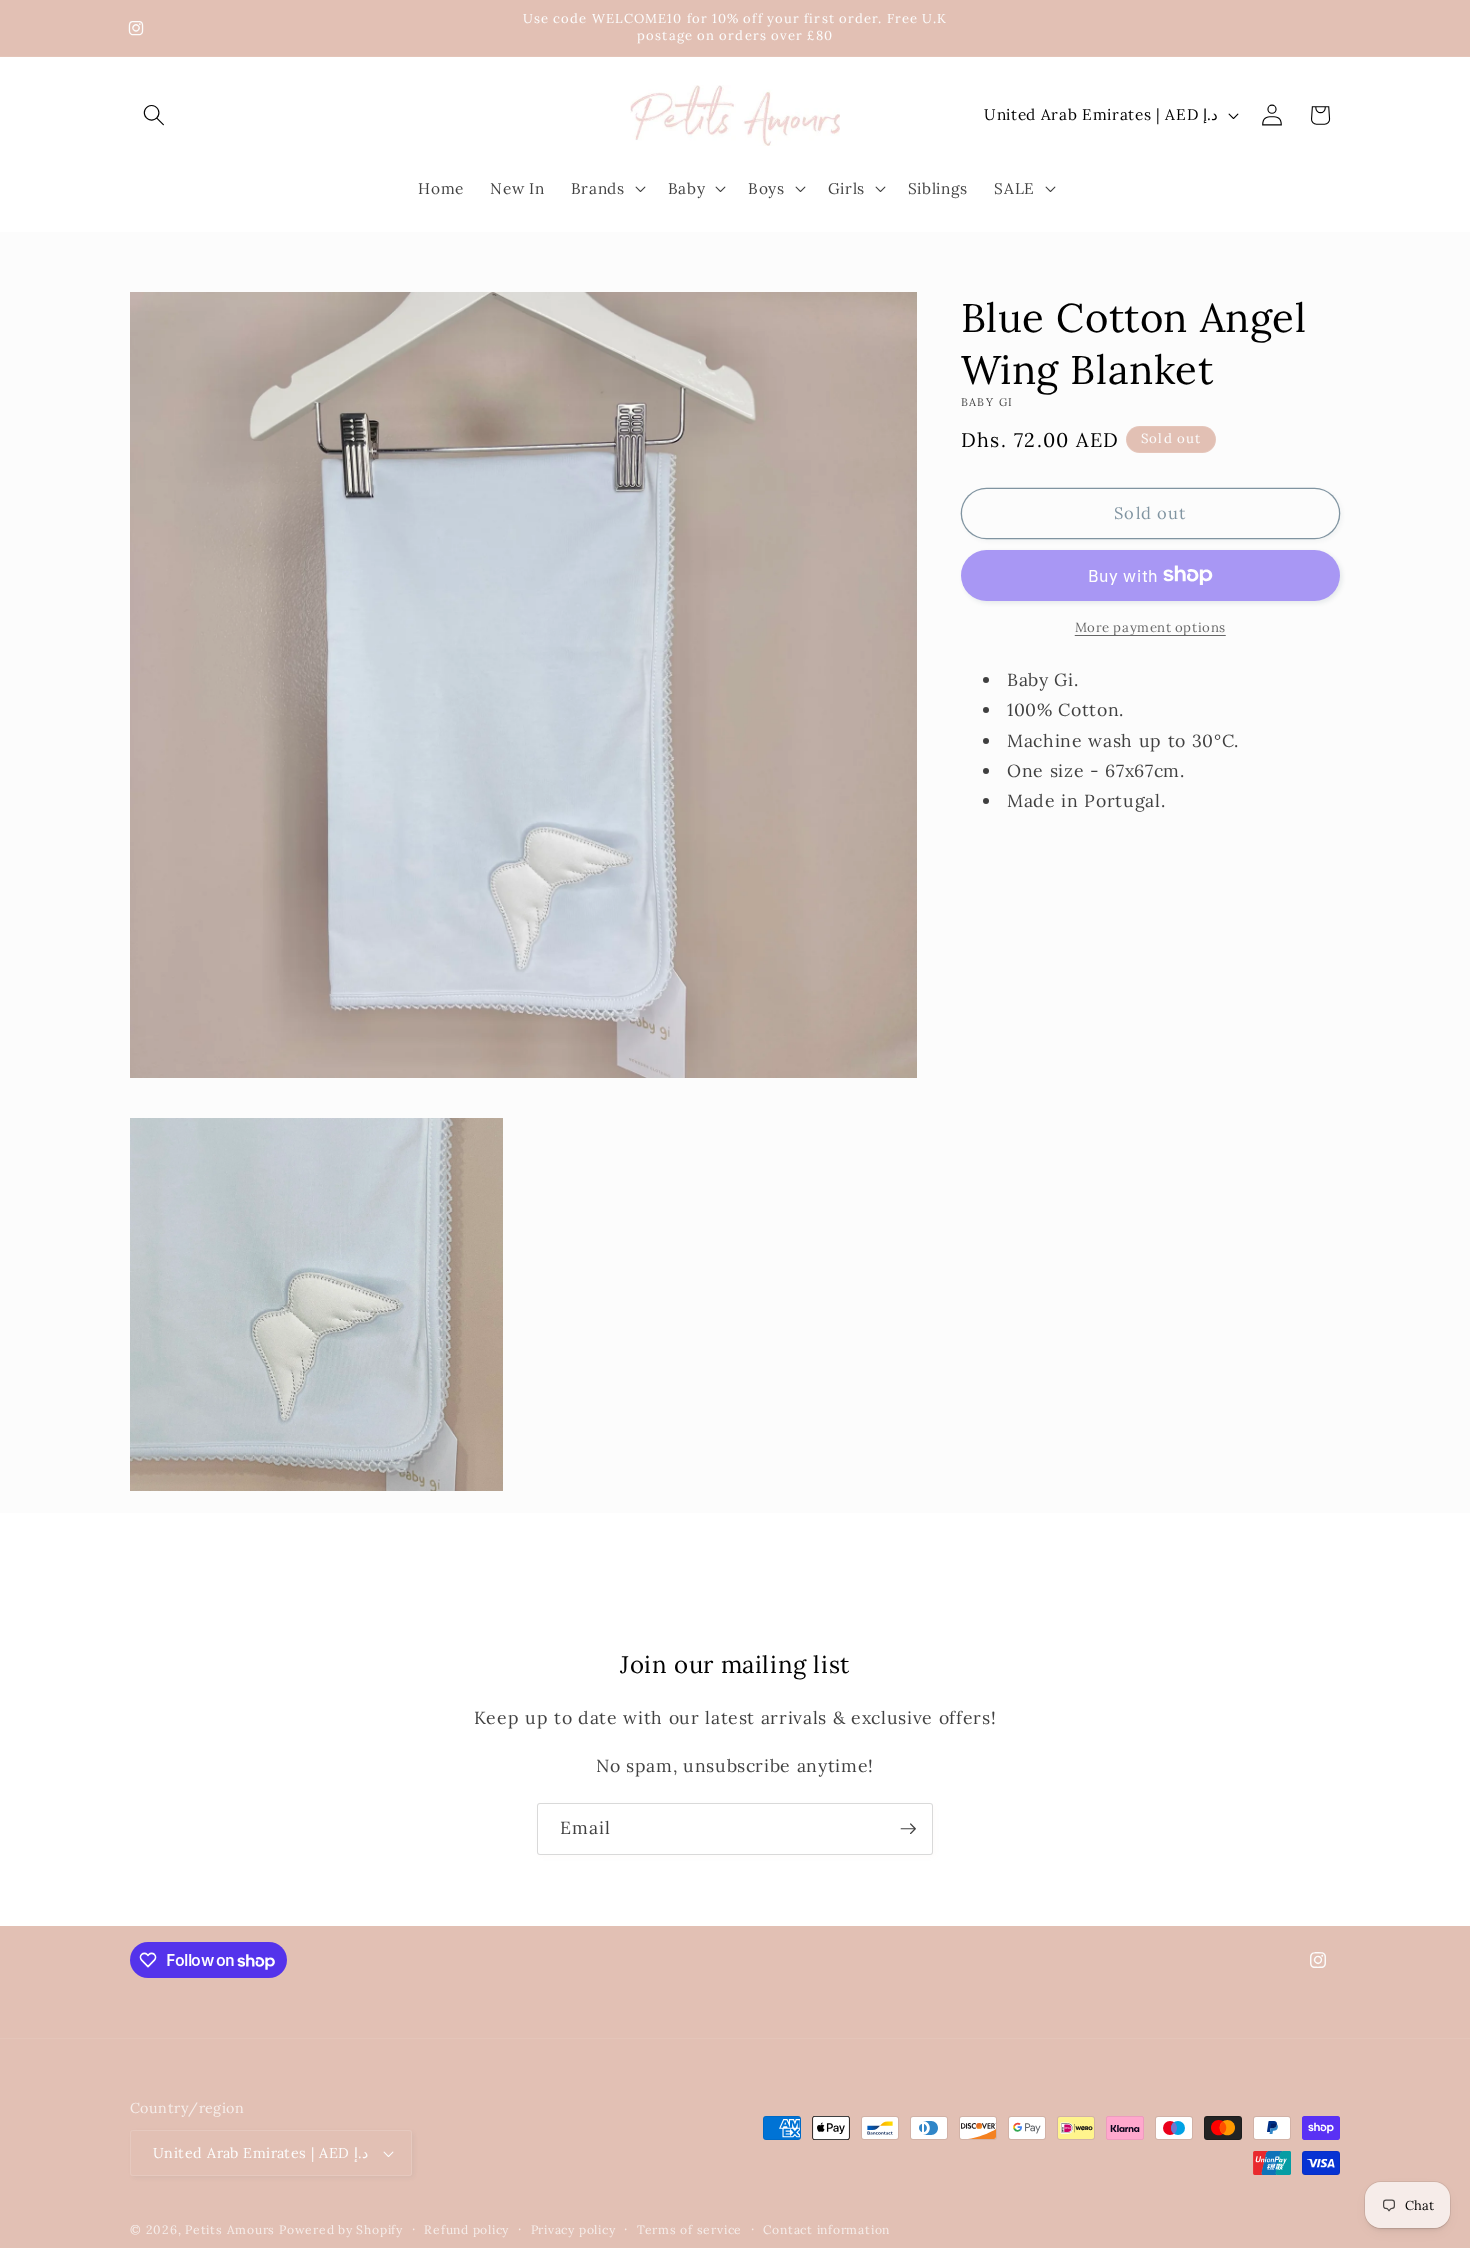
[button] (154, 115)
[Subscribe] (908, 1829)
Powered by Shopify (341, 2229)
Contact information (826, 2229)
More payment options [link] (1150, 627)
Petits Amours (230, 2229)
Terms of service (689, 2229)
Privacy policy (573, 2229)
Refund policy (466, 2229)
